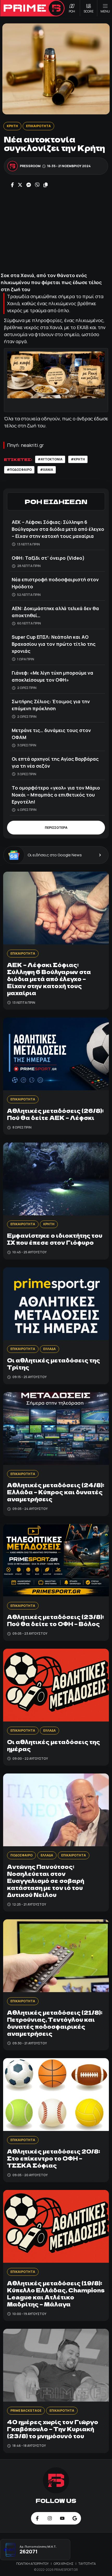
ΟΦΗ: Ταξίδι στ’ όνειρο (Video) (48, 558)
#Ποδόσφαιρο (19, 470)
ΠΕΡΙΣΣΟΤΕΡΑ (56, 828)
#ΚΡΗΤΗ (78, 459)
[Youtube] (62, 2518)
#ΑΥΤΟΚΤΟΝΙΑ (50, 459)
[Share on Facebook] (12, 185)
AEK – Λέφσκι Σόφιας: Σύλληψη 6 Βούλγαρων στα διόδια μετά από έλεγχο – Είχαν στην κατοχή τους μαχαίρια (58, 529)
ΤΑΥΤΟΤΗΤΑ (87, 2564)
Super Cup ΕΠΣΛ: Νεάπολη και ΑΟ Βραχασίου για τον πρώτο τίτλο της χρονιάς (54, 644)
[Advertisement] (56, 230)
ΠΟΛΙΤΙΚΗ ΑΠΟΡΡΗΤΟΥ (33, 2564)
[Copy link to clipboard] (46, 185)
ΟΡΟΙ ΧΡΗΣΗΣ (64, 2564)
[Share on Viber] (37, 185)
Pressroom (30, 166)
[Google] (75, 2518)
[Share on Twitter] (20, 185)
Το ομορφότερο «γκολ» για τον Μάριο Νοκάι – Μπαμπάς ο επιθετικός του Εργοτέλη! (56, 795)
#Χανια (47, 470)
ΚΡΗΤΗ (12, 126)
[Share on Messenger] (29, 185)
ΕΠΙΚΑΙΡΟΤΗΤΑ (38, 126)
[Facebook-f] (37, 2518)
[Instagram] (50, 2518)
